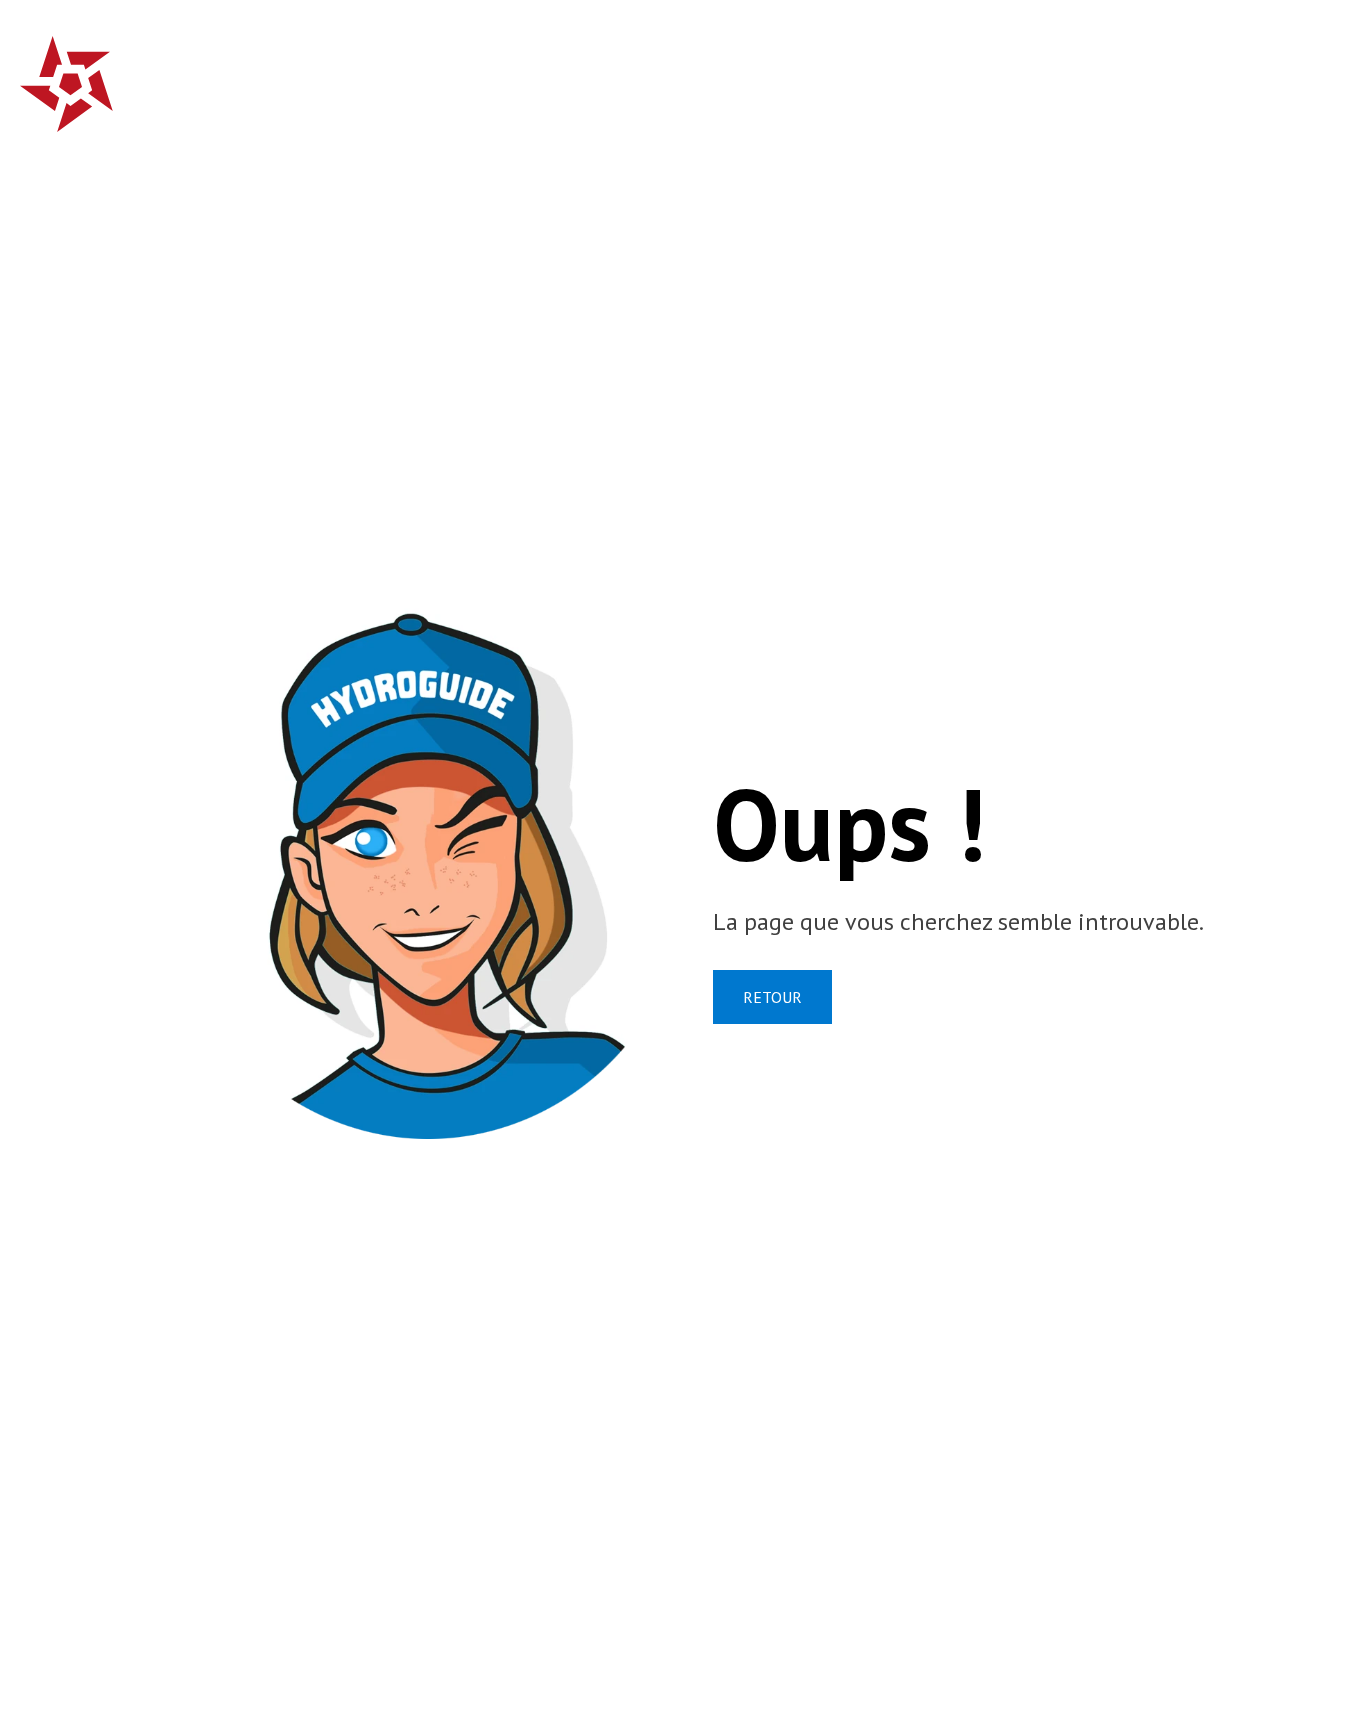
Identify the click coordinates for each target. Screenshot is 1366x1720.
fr (1282, 72)
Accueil (443, 74)
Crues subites (574, 74)
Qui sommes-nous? (904, 74)
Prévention (724, 74)
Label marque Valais (1131, 74)
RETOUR (772, 997)
